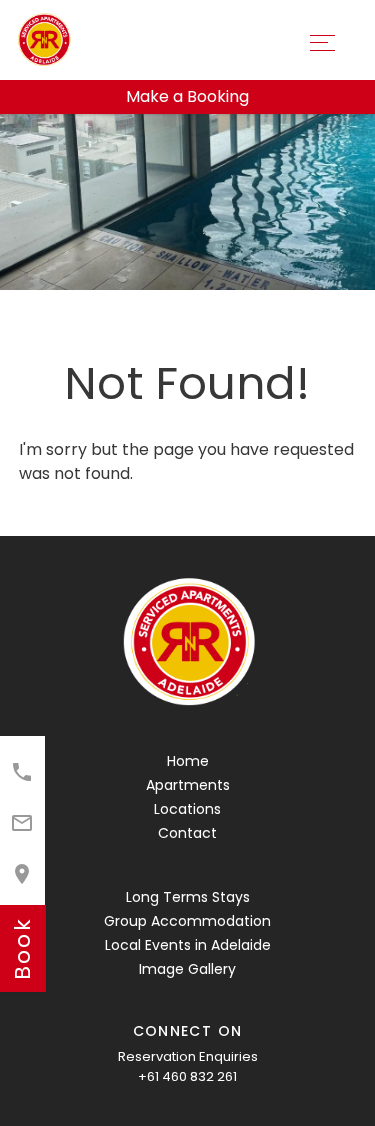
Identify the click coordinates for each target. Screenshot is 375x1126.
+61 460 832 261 (187, 1076)
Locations (187, 809)
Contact (187, 833)
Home (188, 761)
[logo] (188, 643)
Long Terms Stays (188, 897)
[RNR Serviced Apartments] (43, 38)
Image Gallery (187, 969)
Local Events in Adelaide (188, 945)
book (22, 948)
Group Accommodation (187, 921)
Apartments (188, 785)
